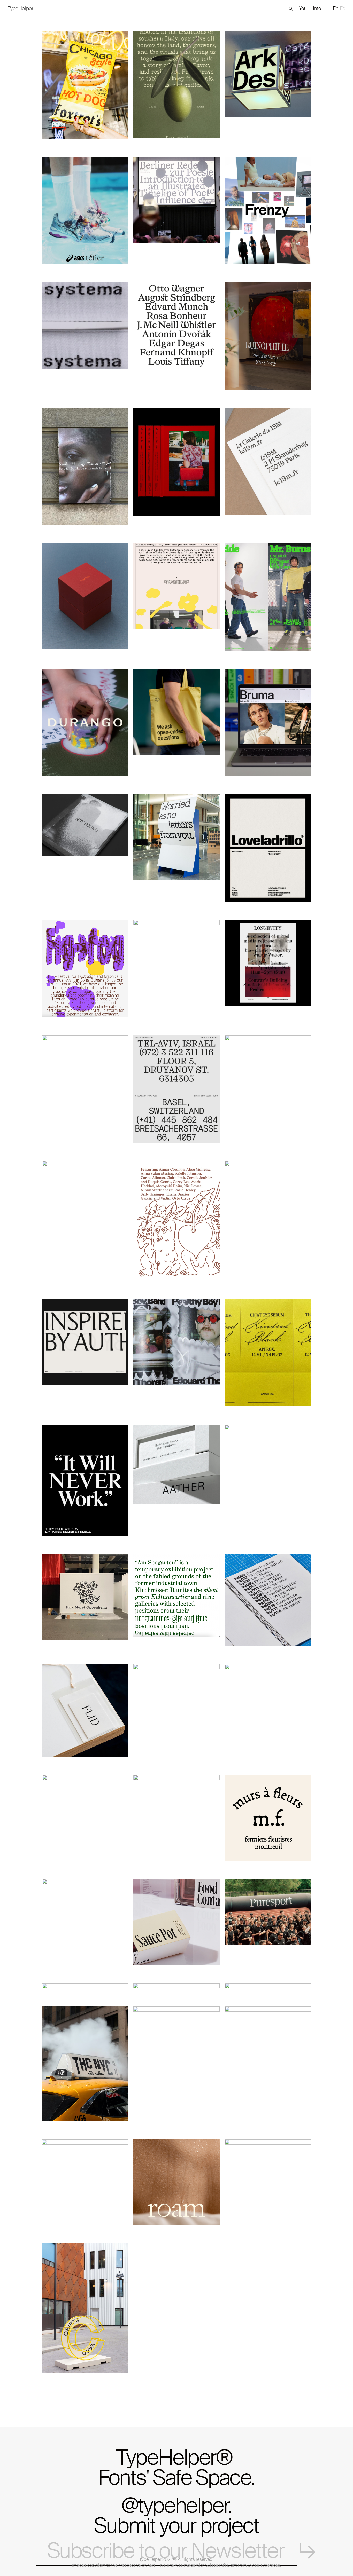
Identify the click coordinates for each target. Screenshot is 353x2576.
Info (317, 8)
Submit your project (176, 2526)
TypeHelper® (177, 2466)
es (343, 9)
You (303, 8)
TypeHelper (150, 2559)
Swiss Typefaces (264, 2565)
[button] (291, 9)
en (336, 9)
